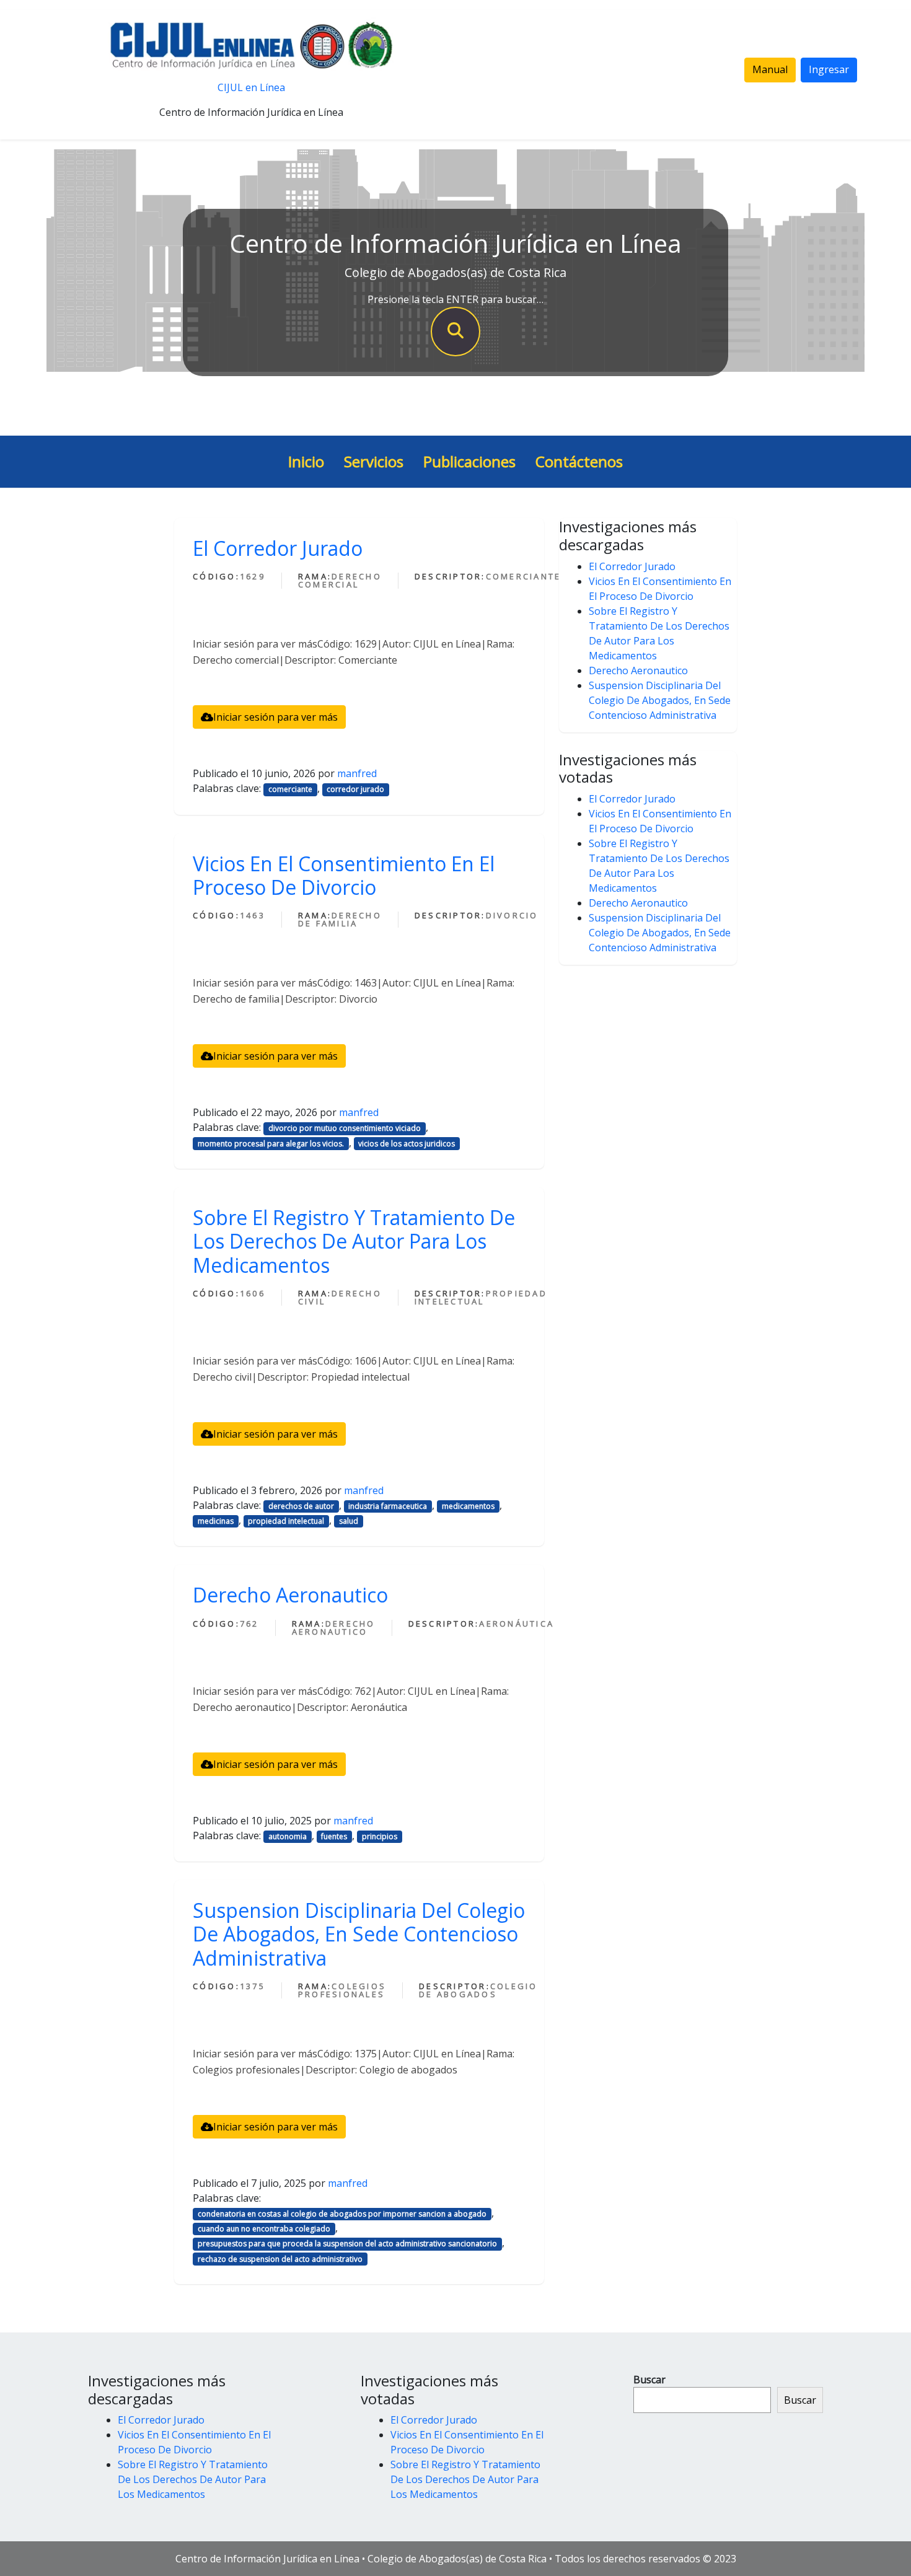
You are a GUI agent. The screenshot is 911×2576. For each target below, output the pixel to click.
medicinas (216, 1521)
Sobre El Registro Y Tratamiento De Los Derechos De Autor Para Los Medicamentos (354, 1241)
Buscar (649, 2380)
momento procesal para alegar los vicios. (271, 1144)
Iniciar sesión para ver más (275, 717)
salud (349, 1521)
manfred (357, 773)
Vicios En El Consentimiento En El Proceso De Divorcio (344, 875)
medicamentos (468, 1506)
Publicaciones (469, 461)
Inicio (306, 461)
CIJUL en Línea (251, 87)
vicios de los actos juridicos (407, 1144)
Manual (770, 69)
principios (380, 1836)
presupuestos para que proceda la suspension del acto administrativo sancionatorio (347, 2244)
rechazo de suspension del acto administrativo (280, 2259)
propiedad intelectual (286, 1521)
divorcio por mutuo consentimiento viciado (345, 1128)
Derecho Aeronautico (290, 1595)
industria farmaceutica (388, 1506)
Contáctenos (579, 461)
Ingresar (829, 69)
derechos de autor (301, 1506)
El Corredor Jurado (278, 548)
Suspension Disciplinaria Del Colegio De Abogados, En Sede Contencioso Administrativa (359, 1934)
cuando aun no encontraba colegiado (264, 2229)
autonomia (288, 1836)
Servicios (374, 461)
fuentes (334, 1836)
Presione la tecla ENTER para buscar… (455, 299)
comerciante (290, 789)
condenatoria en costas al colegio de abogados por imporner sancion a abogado (342, 2214)
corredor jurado (355, 789)
